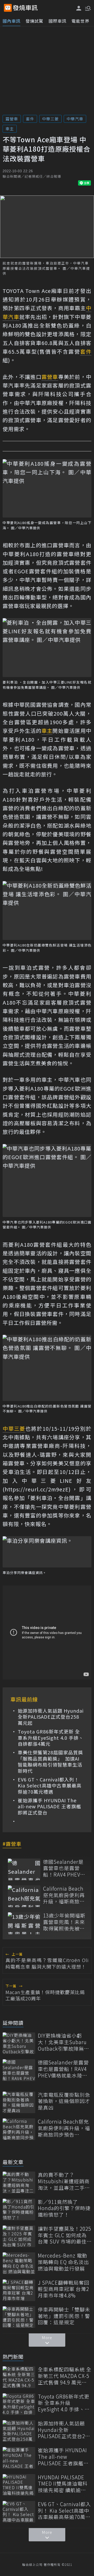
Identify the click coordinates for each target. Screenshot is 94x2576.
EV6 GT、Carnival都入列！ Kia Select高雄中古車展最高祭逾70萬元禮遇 (50, 1786)
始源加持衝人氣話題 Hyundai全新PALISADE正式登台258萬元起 (51, 1717)
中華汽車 (75, 119)
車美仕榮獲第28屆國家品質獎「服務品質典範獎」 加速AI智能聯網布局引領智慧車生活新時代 (50, 1762)
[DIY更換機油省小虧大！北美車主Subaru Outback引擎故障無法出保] (19, 2043)
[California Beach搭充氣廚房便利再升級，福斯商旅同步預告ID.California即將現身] (24, 1896)
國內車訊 (11, 21)
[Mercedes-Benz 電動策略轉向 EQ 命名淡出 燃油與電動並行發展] (19, 2263)
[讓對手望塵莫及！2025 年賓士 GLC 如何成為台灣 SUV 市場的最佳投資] (19, 2236)
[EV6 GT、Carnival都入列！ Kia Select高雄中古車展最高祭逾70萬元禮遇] (19, 2512)
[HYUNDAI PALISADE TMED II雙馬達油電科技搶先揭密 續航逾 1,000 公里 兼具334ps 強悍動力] (19, 2485)
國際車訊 (57, 21)
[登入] (79, 8)
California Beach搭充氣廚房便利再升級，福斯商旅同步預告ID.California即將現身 (64, 1895)
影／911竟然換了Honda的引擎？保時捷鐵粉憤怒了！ (64, 2208)
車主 (10, 129)
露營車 (12, 119)
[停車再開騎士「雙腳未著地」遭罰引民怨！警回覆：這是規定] (19, 2317)
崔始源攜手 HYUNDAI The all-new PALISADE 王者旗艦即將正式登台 (49, 1806)
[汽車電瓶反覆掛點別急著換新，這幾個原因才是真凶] (19, 2102)
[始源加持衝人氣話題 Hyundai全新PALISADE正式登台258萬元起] (19, 2431)
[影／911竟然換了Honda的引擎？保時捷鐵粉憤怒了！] (19, 2209)
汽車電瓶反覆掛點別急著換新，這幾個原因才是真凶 (64, 2101)
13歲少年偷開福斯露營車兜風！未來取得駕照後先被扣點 (64, 1922)
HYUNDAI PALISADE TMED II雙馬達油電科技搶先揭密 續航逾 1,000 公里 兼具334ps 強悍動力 (63, 2484)
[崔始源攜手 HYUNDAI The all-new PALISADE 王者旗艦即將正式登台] (19, 2458)
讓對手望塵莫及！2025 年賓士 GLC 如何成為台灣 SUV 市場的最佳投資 (64, 2235)
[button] (87, 8)
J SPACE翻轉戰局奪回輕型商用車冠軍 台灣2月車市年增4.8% (64, 2289)
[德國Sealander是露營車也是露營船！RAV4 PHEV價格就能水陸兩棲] (24, 1869)
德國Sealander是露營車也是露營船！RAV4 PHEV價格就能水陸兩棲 (64, 1868)
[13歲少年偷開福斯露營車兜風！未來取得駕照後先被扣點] (24, 1923)
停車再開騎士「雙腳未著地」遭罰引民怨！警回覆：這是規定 (64, 2316)
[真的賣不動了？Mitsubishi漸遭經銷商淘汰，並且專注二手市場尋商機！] (19, 2182)
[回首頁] (25, 8)
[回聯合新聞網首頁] (8, 8)
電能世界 (80, 21)
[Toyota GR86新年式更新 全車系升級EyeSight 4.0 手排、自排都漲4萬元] (19, 2404)
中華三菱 (50, 119)
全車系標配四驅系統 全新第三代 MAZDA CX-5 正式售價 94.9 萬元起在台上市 (65, 2376)
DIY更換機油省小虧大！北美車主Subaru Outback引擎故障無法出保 (64, 2042)
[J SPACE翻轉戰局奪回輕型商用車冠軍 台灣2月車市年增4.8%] (19, 2290)
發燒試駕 (34, 21)
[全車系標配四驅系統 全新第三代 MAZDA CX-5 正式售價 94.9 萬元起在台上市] (19, 2377)
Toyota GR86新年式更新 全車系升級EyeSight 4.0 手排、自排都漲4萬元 (51, 1738)
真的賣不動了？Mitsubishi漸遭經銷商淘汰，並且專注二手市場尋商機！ (64, 2181)
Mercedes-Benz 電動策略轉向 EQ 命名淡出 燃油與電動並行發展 (63, 2262)
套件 (30, 119)
